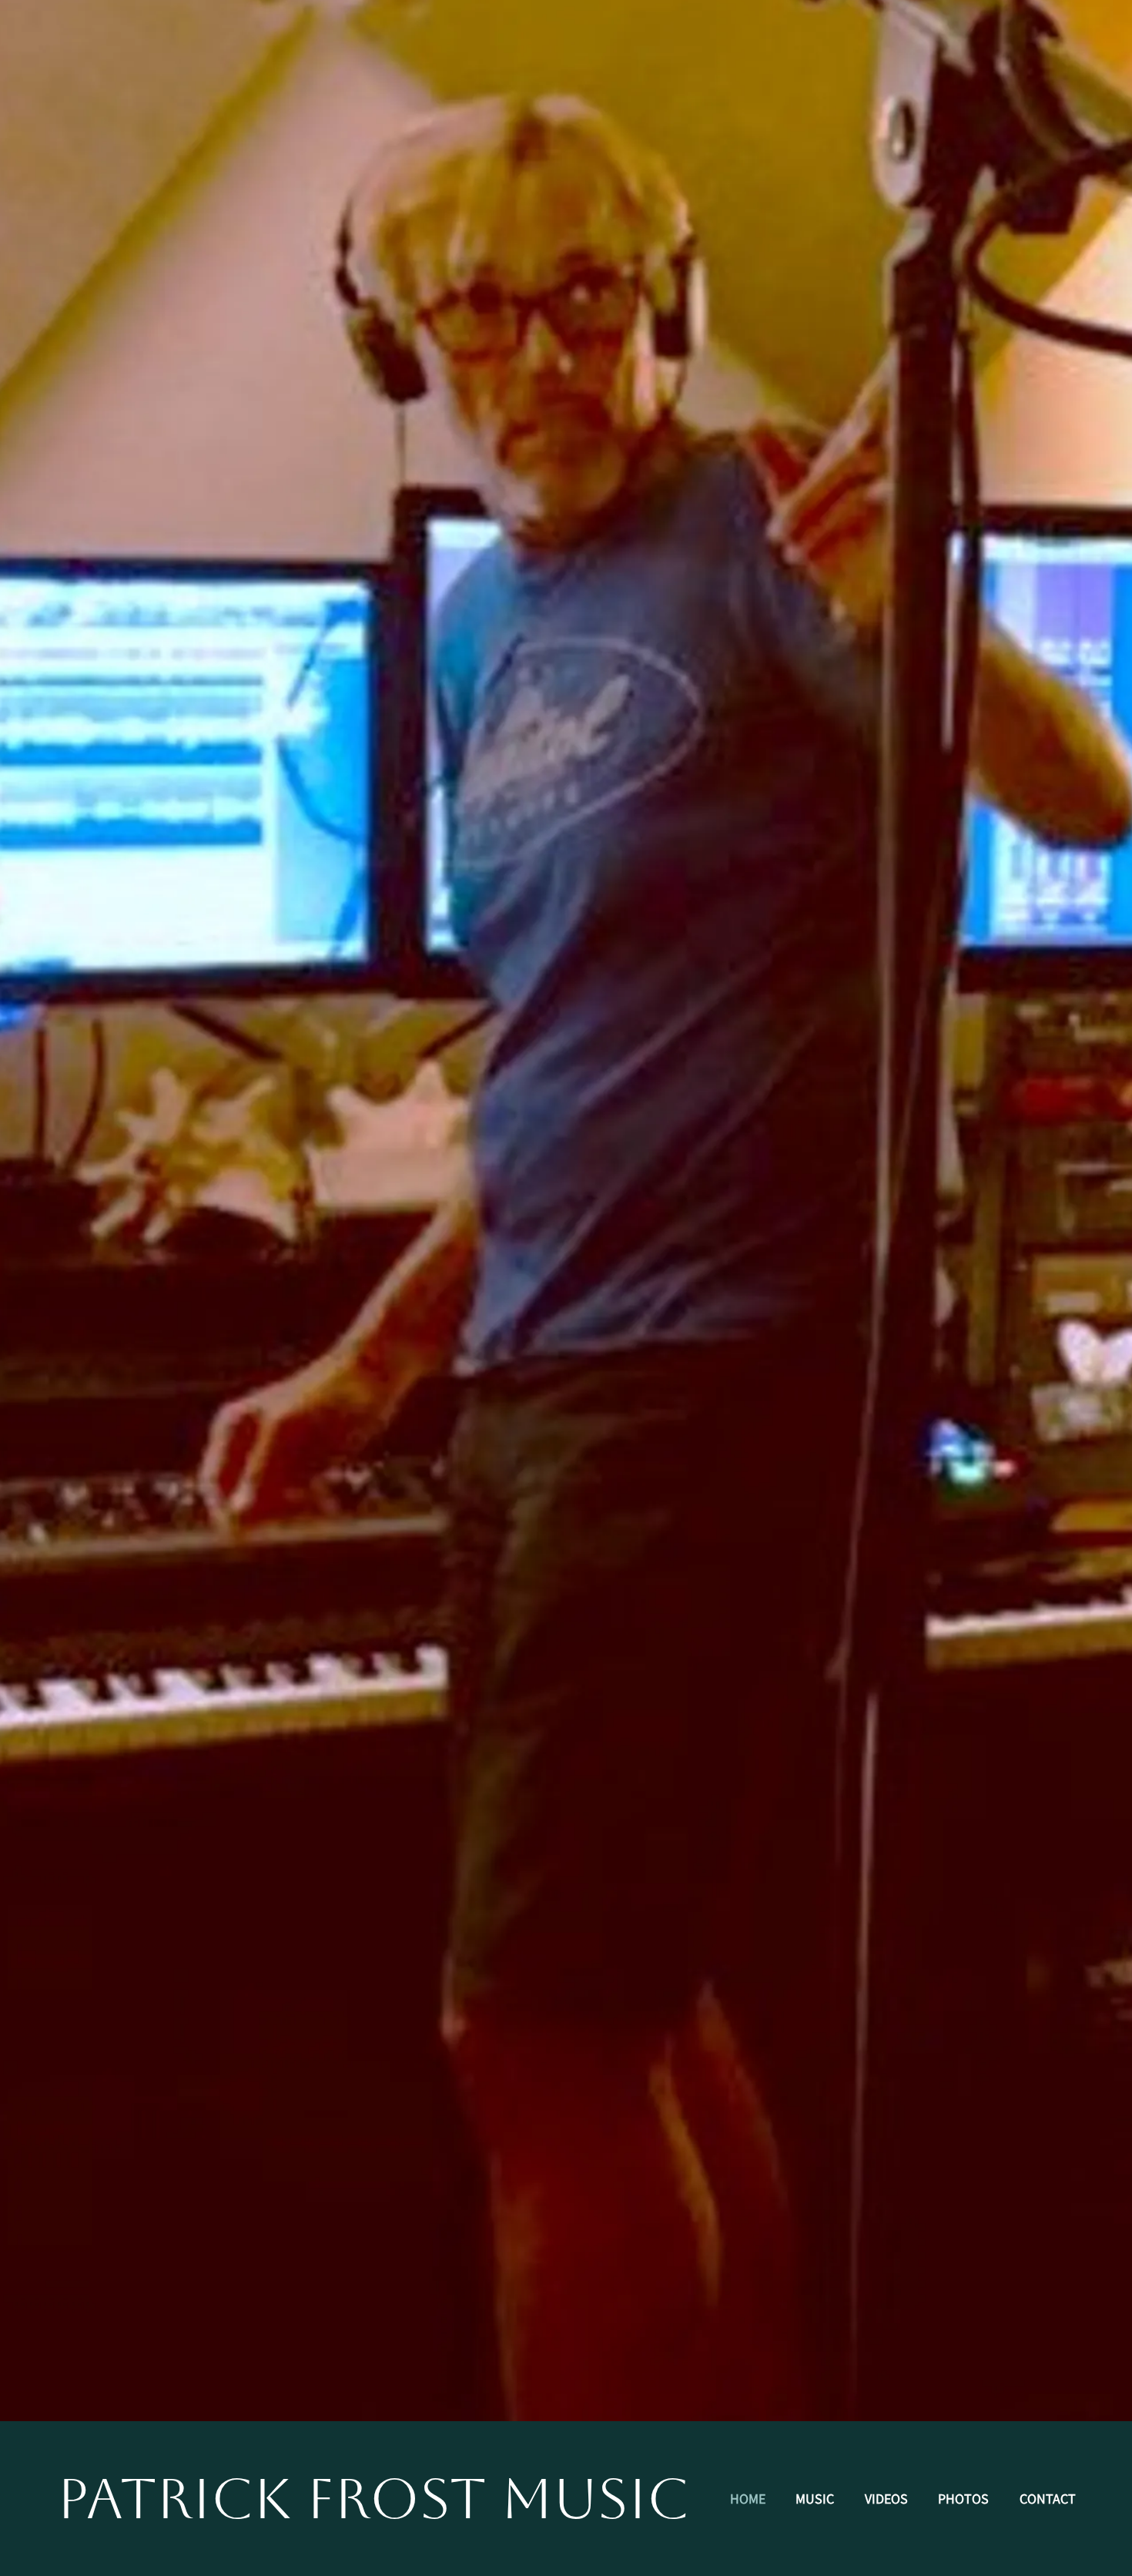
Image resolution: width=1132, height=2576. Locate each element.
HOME (748, 2499)
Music (815, 2499)
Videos (886, 2499)
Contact (1048, 2499)
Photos (963, 2499)
